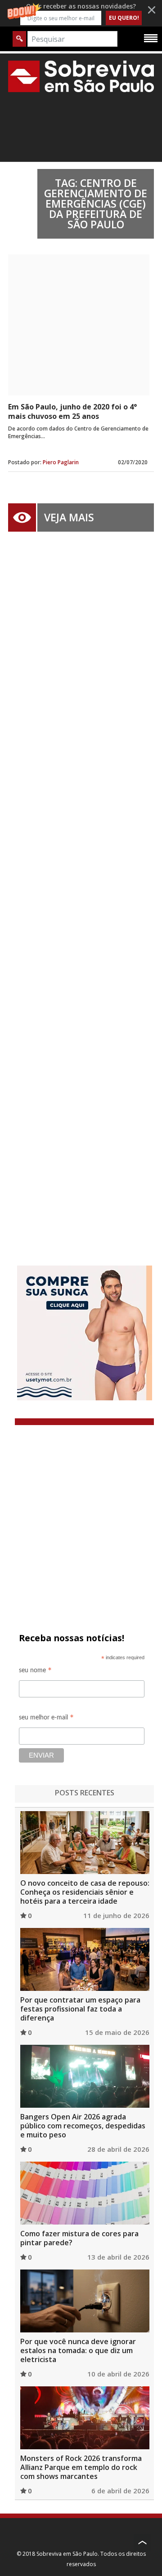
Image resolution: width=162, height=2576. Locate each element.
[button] (81, 13)
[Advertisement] (81, 885)
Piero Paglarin (61, 462)
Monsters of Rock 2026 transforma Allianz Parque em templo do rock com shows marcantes (81, 2467)
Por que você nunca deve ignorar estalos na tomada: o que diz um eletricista (78, 2350)
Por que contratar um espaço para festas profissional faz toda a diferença (80, 2009)
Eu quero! (124, 18)
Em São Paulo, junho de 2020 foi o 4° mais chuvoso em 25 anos (72, 411)
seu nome (35, 1672)
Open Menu (151, 38)
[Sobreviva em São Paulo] (81, 76)
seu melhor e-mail (46, 1719)
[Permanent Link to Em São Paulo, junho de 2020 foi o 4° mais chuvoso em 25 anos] (79, 325)
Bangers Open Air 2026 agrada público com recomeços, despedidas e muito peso (83, 2126)
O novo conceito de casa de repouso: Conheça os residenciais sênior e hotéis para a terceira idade (85, 1892)
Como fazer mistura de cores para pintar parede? (79, 2238)
